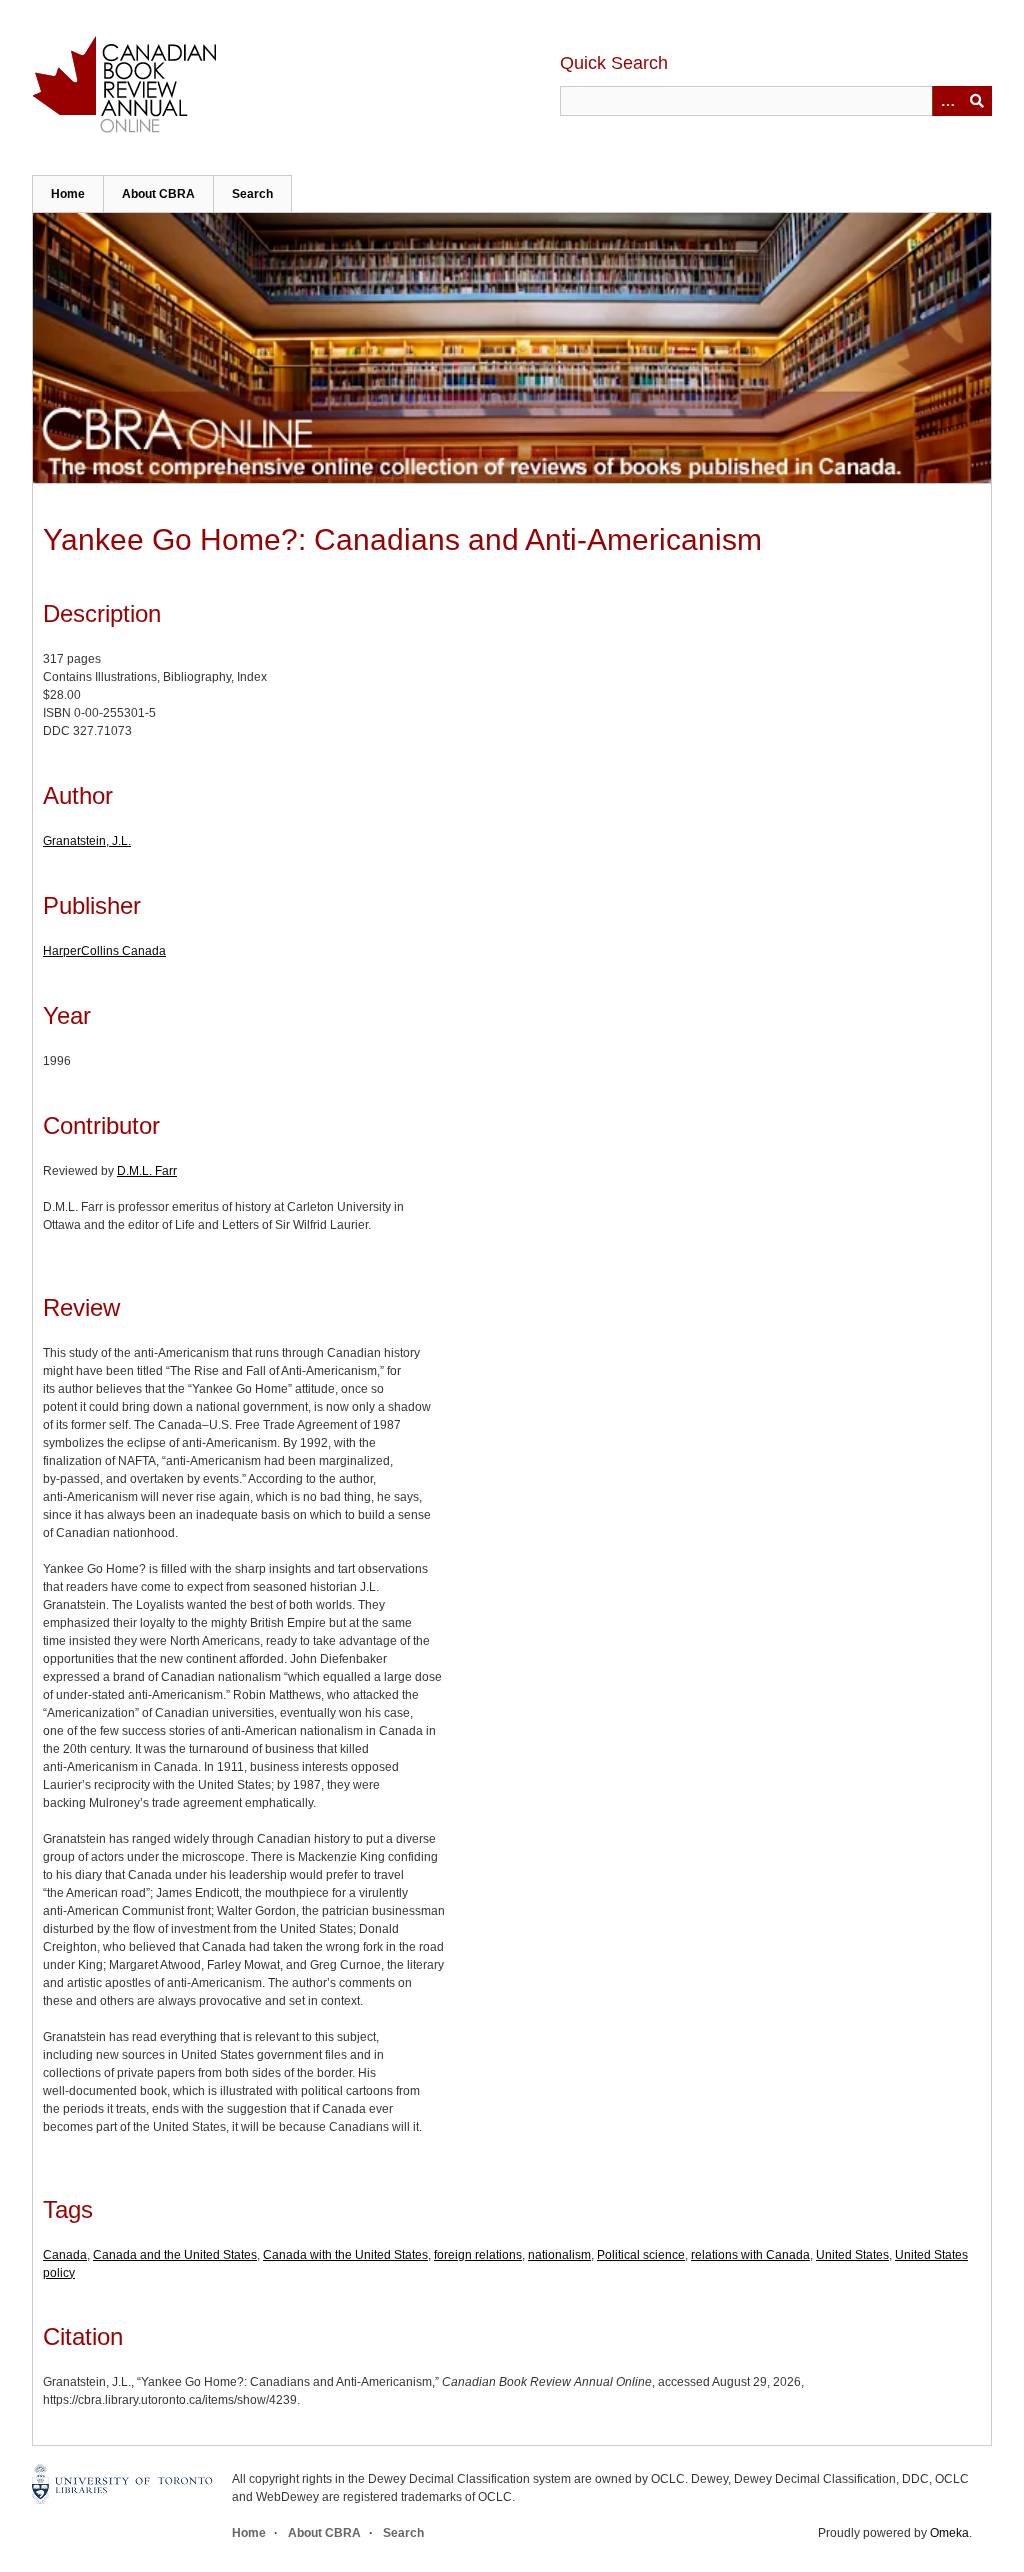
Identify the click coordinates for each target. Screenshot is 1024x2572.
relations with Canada (750, 2255)
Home (68, 194)
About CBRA (158, 194)
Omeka (949, 2533)
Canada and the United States (175, 2255)
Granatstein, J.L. (87, 841)
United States (852, 2255)
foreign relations (478, 2255)
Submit (977, 101)
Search (252, 194)
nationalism (559, 2255)
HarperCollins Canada (104, 951)
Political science (641, 2255)
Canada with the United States (345, 2255)
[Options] (947, 101)
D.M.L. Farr (147, 1171)
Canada (65, 2255)
